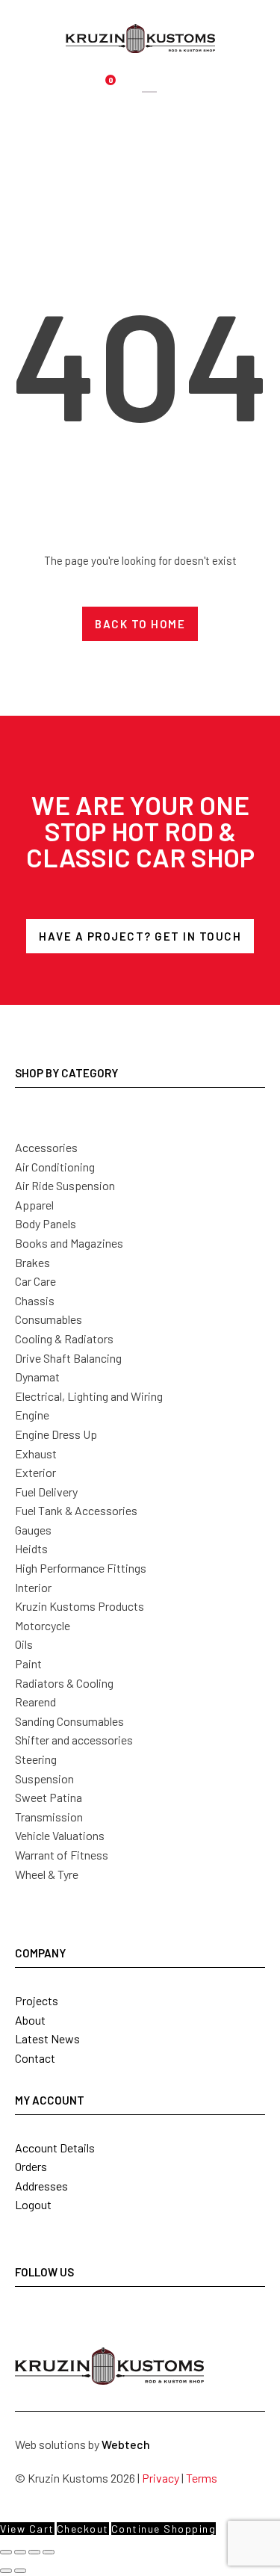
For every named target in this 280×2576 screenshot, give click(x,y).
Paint (28, 1663)
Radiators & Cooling (64, 1683)
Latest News (47, 2038)
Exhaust (36, 1453)
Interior (33, 1587)
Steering (36, 1759)
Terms (202, 2478)
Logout (33, 2204)
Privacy (161, 2478)
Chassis (35, 1300)
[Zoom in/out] (6, 2552)
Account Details (55, 2148)
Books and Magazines (69, 1243)
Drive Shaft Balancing (68, 1358)
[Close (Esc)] (49, 2552)
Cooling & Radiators (64, 1338)
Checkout (83, 2529)
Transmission (49, 1817)
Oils (24, 1644)
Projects (37, 2000)
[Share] (34, 2552)
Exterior (35, 1472)
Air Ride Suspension (65, 1185)
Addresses (41, 2186)
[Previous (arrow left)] (6, 2571)
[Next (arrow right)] (20, 2571)
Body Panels (46, 1223)
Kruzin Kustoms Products (80, 1606)
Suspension (44, 1778)
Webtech (126, 2444)
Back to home (140, 624)
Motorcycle (43, 1625)
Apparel (34, 1205)
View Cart (27, 2529)
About (30, 2020)
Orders (31, 2166)
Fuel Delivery (46, 1492)
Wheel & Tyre (47, 1874)
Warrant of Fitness (62, 1855)
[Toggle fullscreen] (20, 2552)
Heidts (31, 1548)
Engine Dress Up (56, 1434)
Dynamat (37, 1377)
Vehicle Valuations (60, 1835)
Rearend (35, 1702)
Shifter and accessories (74, 1740)
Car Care (35, 1281)
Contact (35, 2058)
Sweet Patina (49, 1797)
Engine (32, 1415)
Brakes (32, 1262)
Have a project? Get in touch (140, 936)
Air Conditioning (55, 1167)
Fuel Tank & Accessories (76, 1510)
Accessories (46, 1147)
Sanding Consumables (69, 1721)
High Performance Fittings (81, 1568)
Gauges (33, 1530)
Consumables (49, 1319)
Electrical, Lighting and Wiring (89, 1396)
